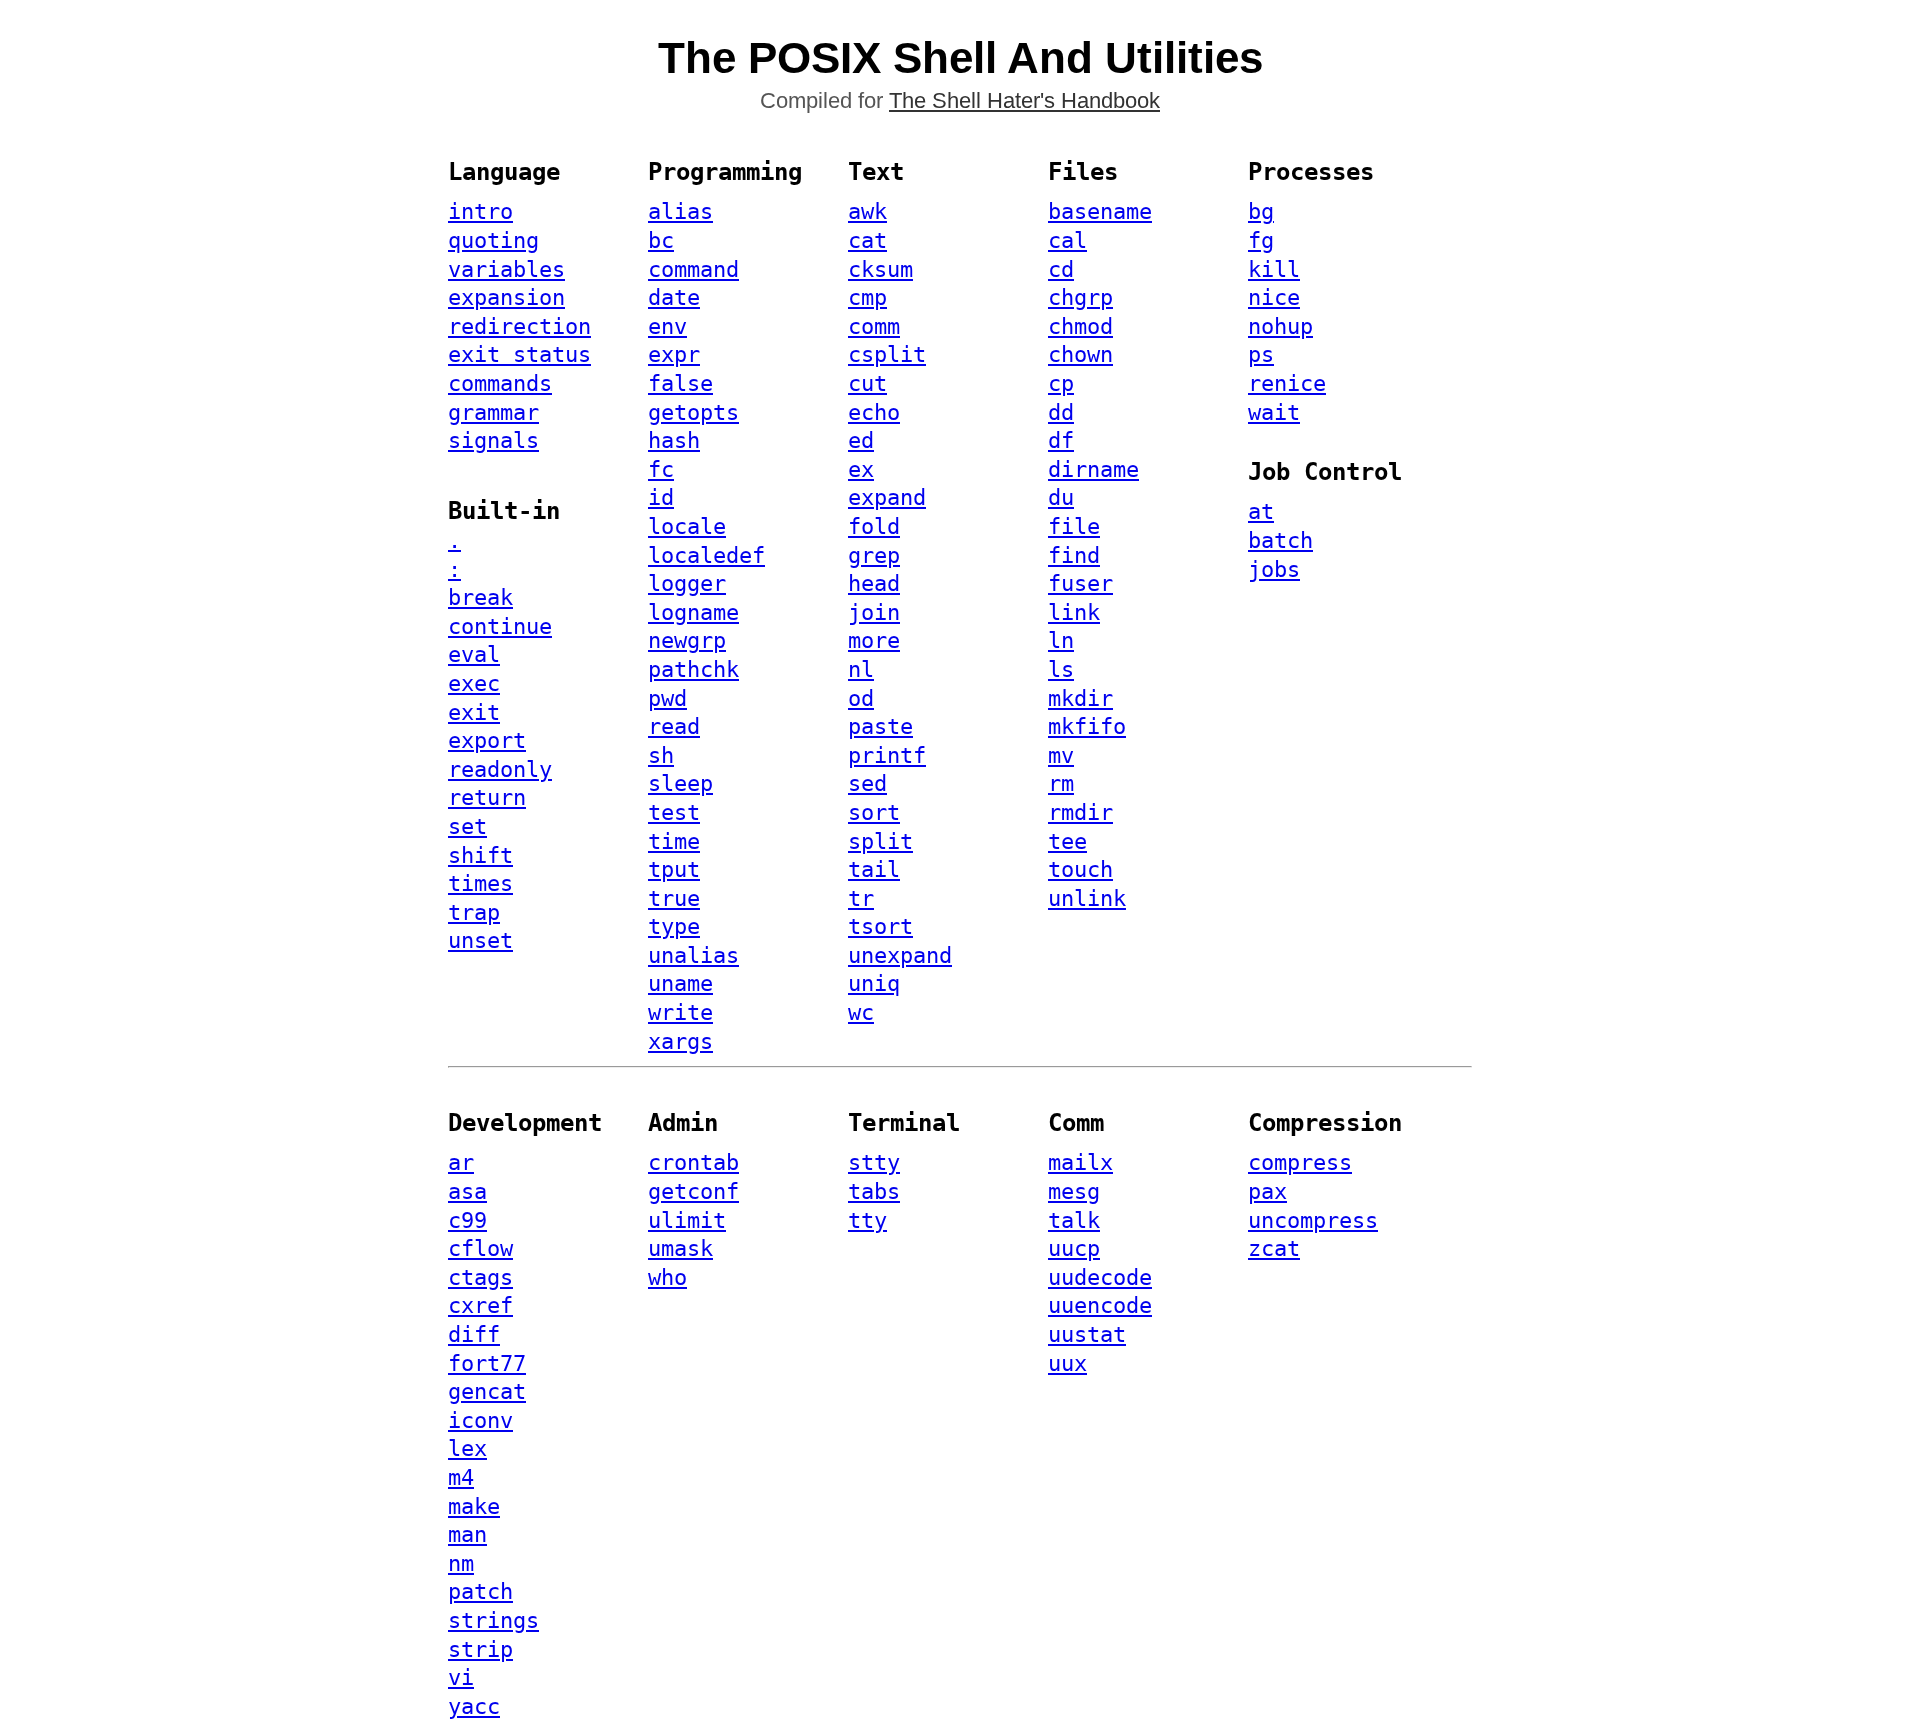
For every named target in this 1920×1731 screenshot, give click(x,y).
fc (661, 469)
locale (687, 526)
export (487, 740)
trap (474, 912)
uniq (874, 983)
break (480, 597)
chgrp (1080, 297)
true (674, 898)
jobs (1274, 569)
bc (661, 240)
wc (861, 1012)
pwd (667, 698)
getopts (693, 412)
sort (874, 812)
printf (887, 755)
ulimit (687, 1220)
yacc (474, 1706)
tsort (880, 926)
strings (493, 1620)
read (674, 726)
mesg (1074, 1191)
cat (867, 240)
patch (480, 1591)
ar (461, 1162)
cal (1067, 240)
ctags (480, 1277)
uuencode (1100, 1305)
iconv (480, 1420)
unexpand (900, 955)
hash (674, 440)
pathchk (693, 669)
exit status (519, 354)
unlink (1087, 898)
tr (861, 898)
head (874, 583)
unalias (693, 955)
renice (1287, 383)
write (680, 1012)
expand (887, 497)
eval (474, 654)
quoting (493, 240)
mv (1061, 755)
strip (480, 1649)
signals (493, 440)
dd (1061, 412)
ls (1061, 669)
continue (500, 626)
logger (687, 583)
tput (674, 869)
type (674, 926)
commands (500, 383)
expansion (506, 297)
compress (1300, 1162)
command (693, 269)
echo (874, 412)
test (674, 812)
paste (880, 726)
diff (474, 1334)
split (880, 841)
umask (680, 1248)
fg (1261, 240)
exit (474, 712)
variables (506, 269)
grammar (493, 412)
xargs (680, 1041)
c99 (467, 1220)
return (487, 797)
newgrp (687, 640)
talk (1074, 1220)
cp (1061, 383)
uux (1067, 1363)
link (1074, 612)
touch (1080, 869)
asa (467, 1191)
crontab (693, 1162)
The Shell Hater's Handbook (1024, 100)
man (467, 1534)
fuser (1080, 583)
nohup (1280, 326)
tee (1067, 841)
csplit (887, 354)
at (1261, 511)
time (674, 841)
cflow (480, 1248)
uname (680, 983)
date (674, 297)
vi (461, 1677)
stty (874, 1162)
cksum (880, 269)
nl (861, 669)
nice (1274, 297)
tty (867, 1220)
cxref (480, 1305)
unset (480, 940)
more (874, 640)
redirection (519, 326)
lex (467, 1448)
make (474, 1506)
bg (1261, 211)
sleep (680, 783)
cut (867, 383)
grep (874, 555)
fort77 (487, 1363)
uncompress (1313, 1220)
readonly (500, 769)
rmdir (1080, 812)
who (667, 1277)
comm (874, 326)
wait (1274, 412)
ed (861, 440)
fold (874, 526)
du (1061, 497)
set (467, 826)
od (861, 698)
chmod (1080, 326)
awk (867, 211)
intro (480, 211)
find (1074, 555)
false (680, 383)
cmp (867, 297)
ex (861, 469)
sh (661, 755)
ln (1061, 640)
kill (1274, 269)
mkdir (1080, 698)
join (874, 612)
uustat (1087, 1334)
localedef (706, 555)
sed (867, 783)
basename (1100, 211)
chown (1080, 354)
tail (874, 869)
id (661, 497)
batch (1280, 540)
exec (474, 683)
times (480, 883)
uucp (1074, 1248)
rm (1061, 783)
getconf (693, 1191)
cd (1061, 269)
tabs (874, 1191)
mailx (1080, 1162)
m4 (461, 1477)
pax (1267, 1191)
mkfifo (1087, 726)
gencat (487, 1391)
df (1061, 440)
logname (693, 612)
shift (480, 855)
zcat (1274, 1248)
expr (674, 354)
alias (680, 211)
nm (461, 1563)
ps (1261, 354)
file (1074, 526)
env (667, 326)
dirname (1093, 469)
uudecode (1100, 1277)
